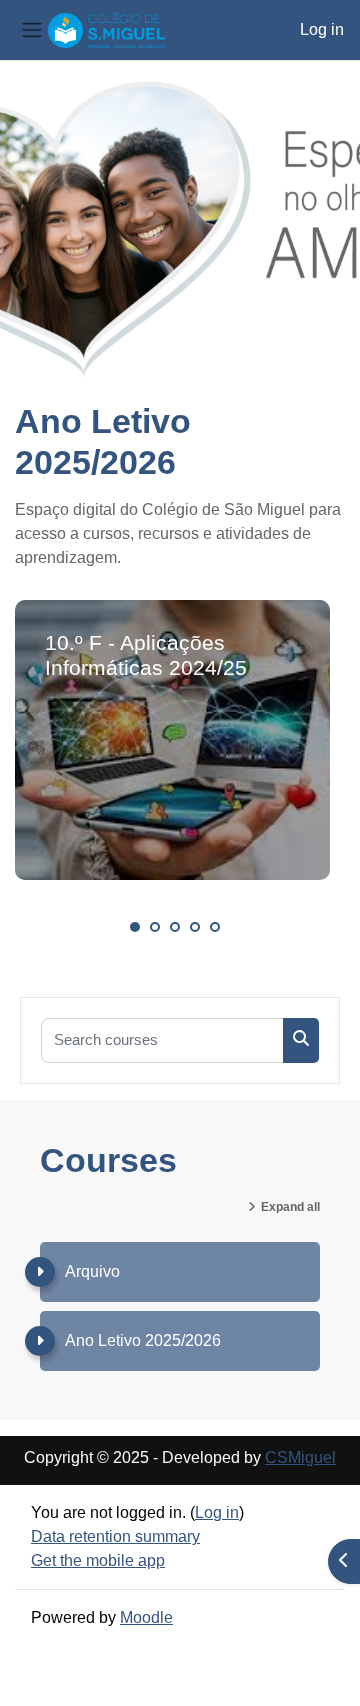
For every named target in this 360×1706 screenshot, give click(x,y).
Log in (322, 29)
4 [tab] (195, 927)
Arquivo (92, 1271)
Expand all (290, 1207)
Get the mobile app (98, 1560)
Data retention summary (115, 1536)
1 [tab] (135, 927)
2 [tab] (155, 927)
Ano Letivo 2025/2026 (143, 1340)
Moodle (146, 1617)
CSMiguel (300, 1457)
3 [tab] (175, 927)
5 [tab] (215, 927)
